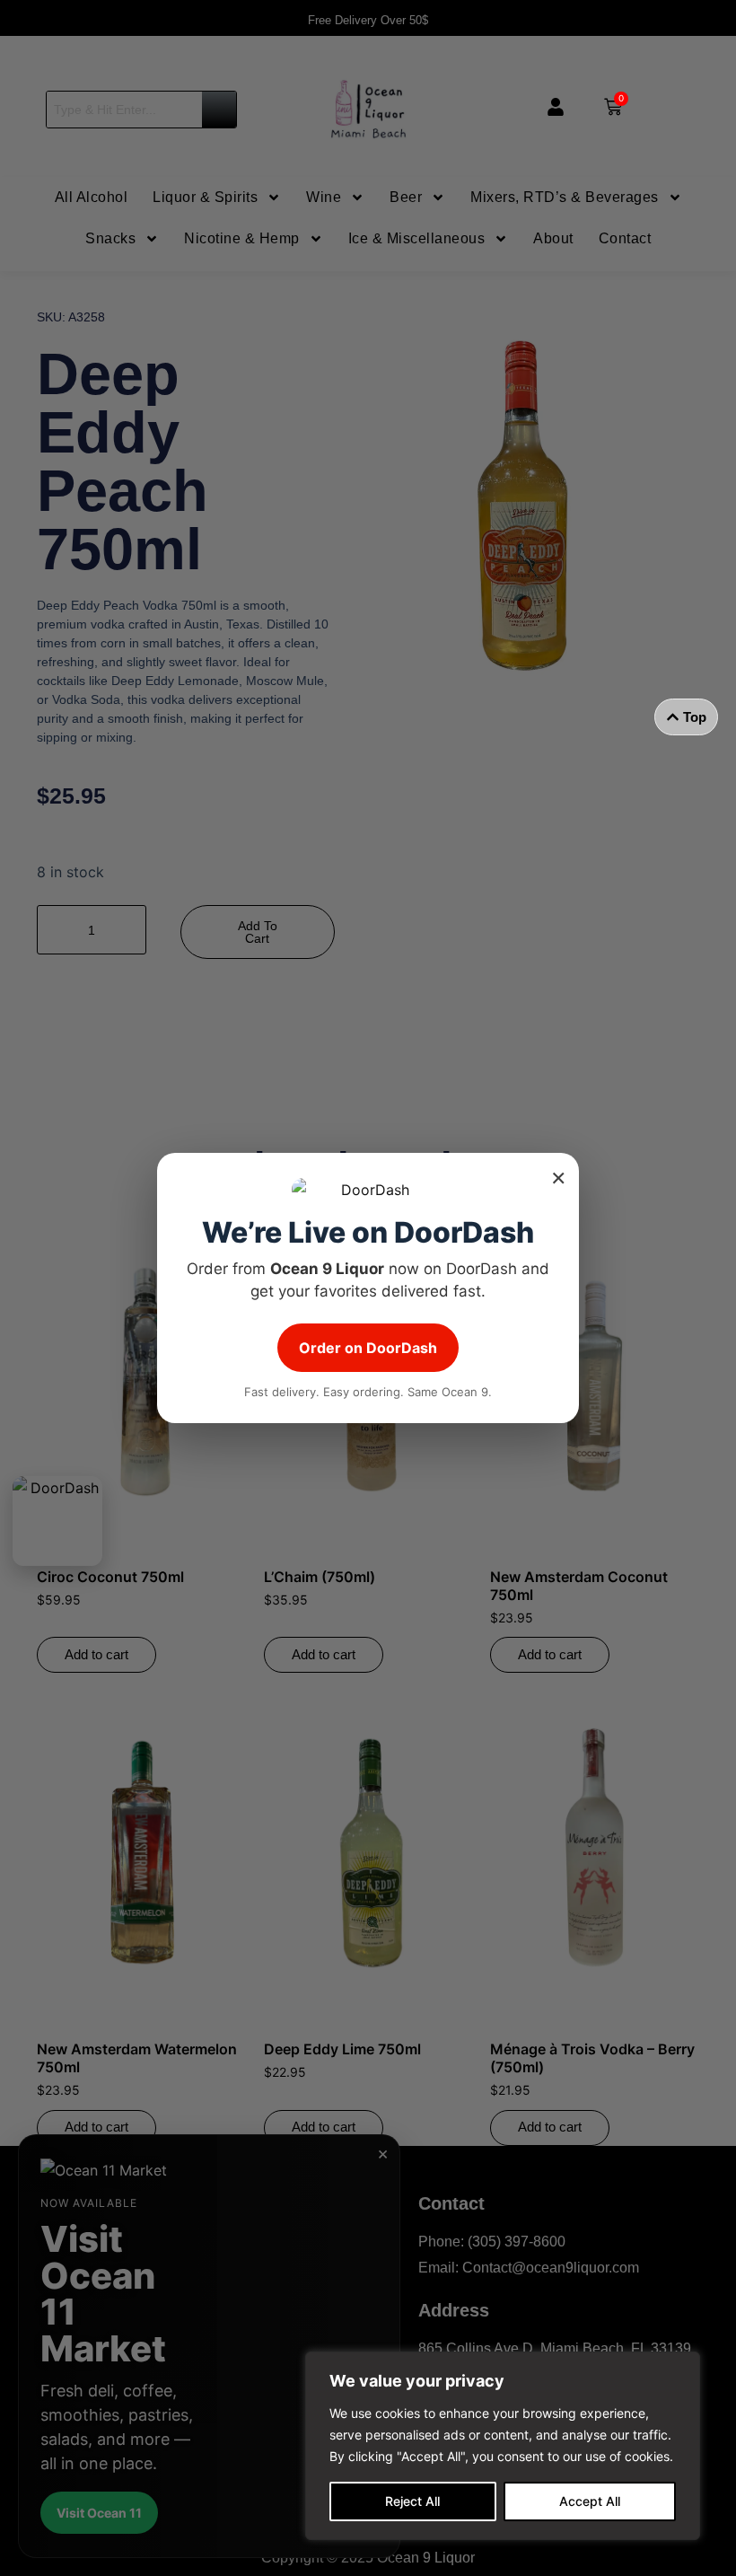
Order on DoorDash (368, 1348)
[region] (503, 2446)
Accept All (590, 2501)
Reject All (412, 2501)
